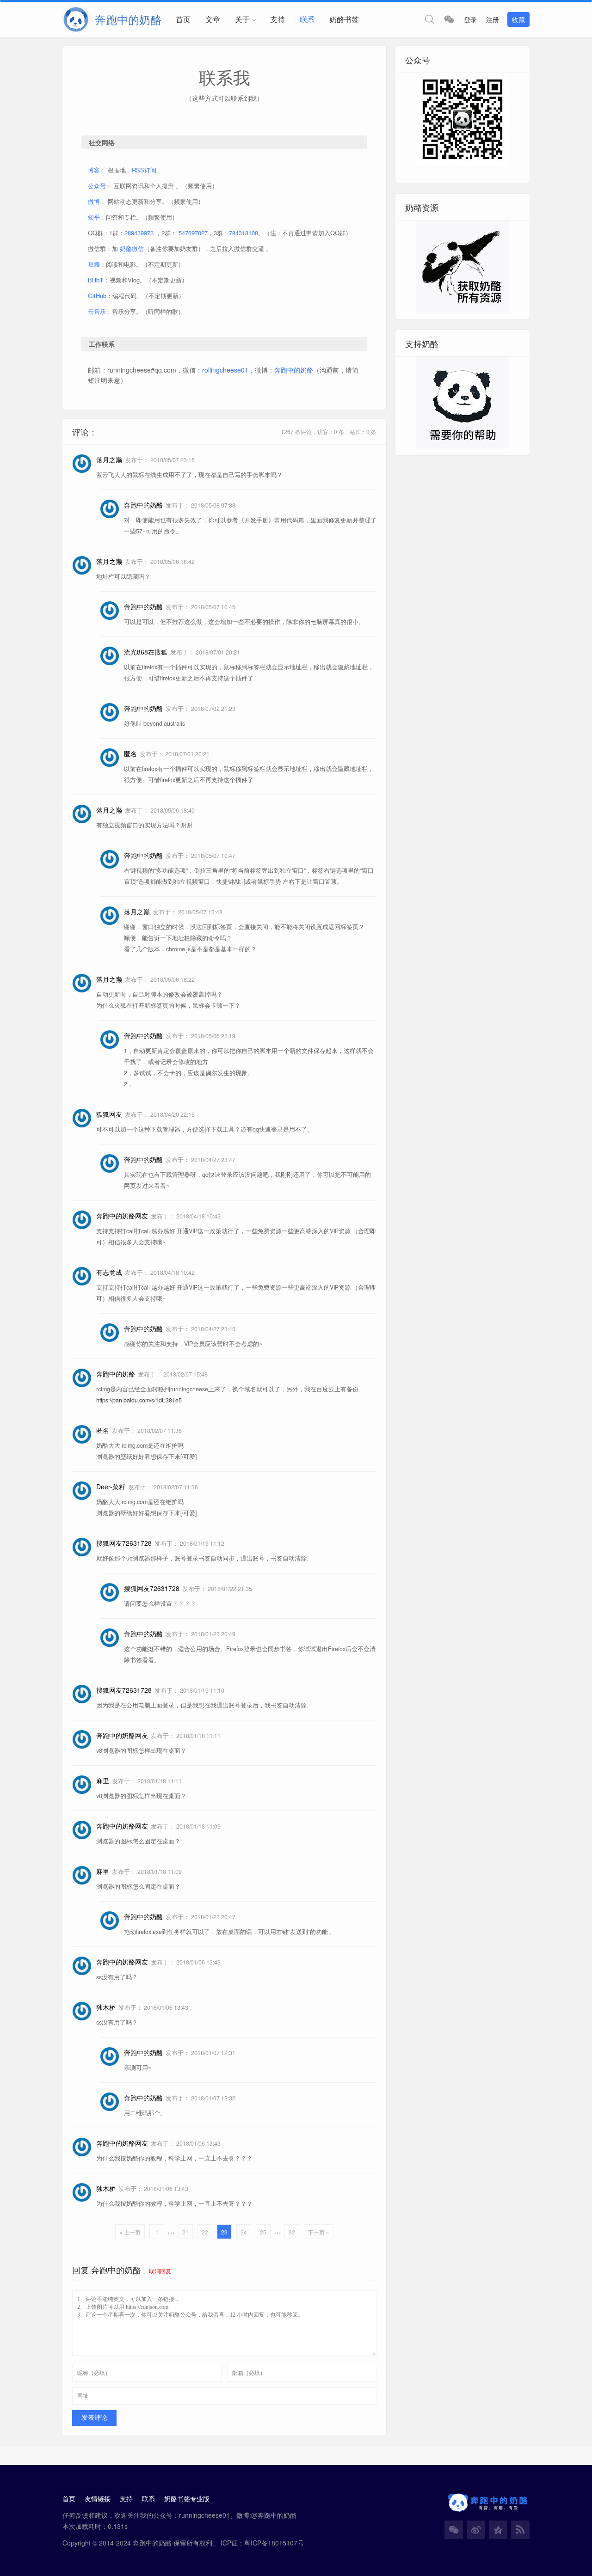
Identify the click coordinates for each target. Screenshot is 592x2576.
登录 (470, 19)
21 (185, 2232)
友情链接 (98, 2498)
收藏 (518, 19)
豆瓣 (94, 264)
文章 (213, 19)
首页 (183, 19)
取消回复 (160, 2271)
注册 (493, 19)
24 (244, 2232)
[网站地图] (520, 2530)
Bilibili (96, 280)
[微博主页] (476, 2530)
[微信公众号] (454, 2530)
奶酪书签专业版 (187, 2498)
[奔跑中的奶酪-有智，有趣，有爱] (79, 19)
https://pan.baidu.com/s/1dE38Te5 (139, 1400)
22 (205, 2232)
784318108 (244, 233)
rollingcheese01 (225, 370)
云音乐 (97, 311)
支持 (277, 19)
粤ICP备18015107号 (274, 2543)
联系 (307, 19)
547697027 (193, 233)
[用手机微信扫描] (449, 19)
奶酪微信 (132, 248)
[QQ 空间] (498, 2530)
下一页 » (319, 2232)
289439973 (139, 233)
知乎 (94, 217)
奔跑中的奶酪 (294, 370)
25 (263, 2232)
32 (292, 2232)
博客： (97, 170)
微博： (97, 201)
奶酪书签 (344, 19)
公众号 (97, 186)
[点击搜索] (430, 19)
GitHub (97, 296)
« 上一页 (130, 2232)
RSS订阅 (144, 170)
